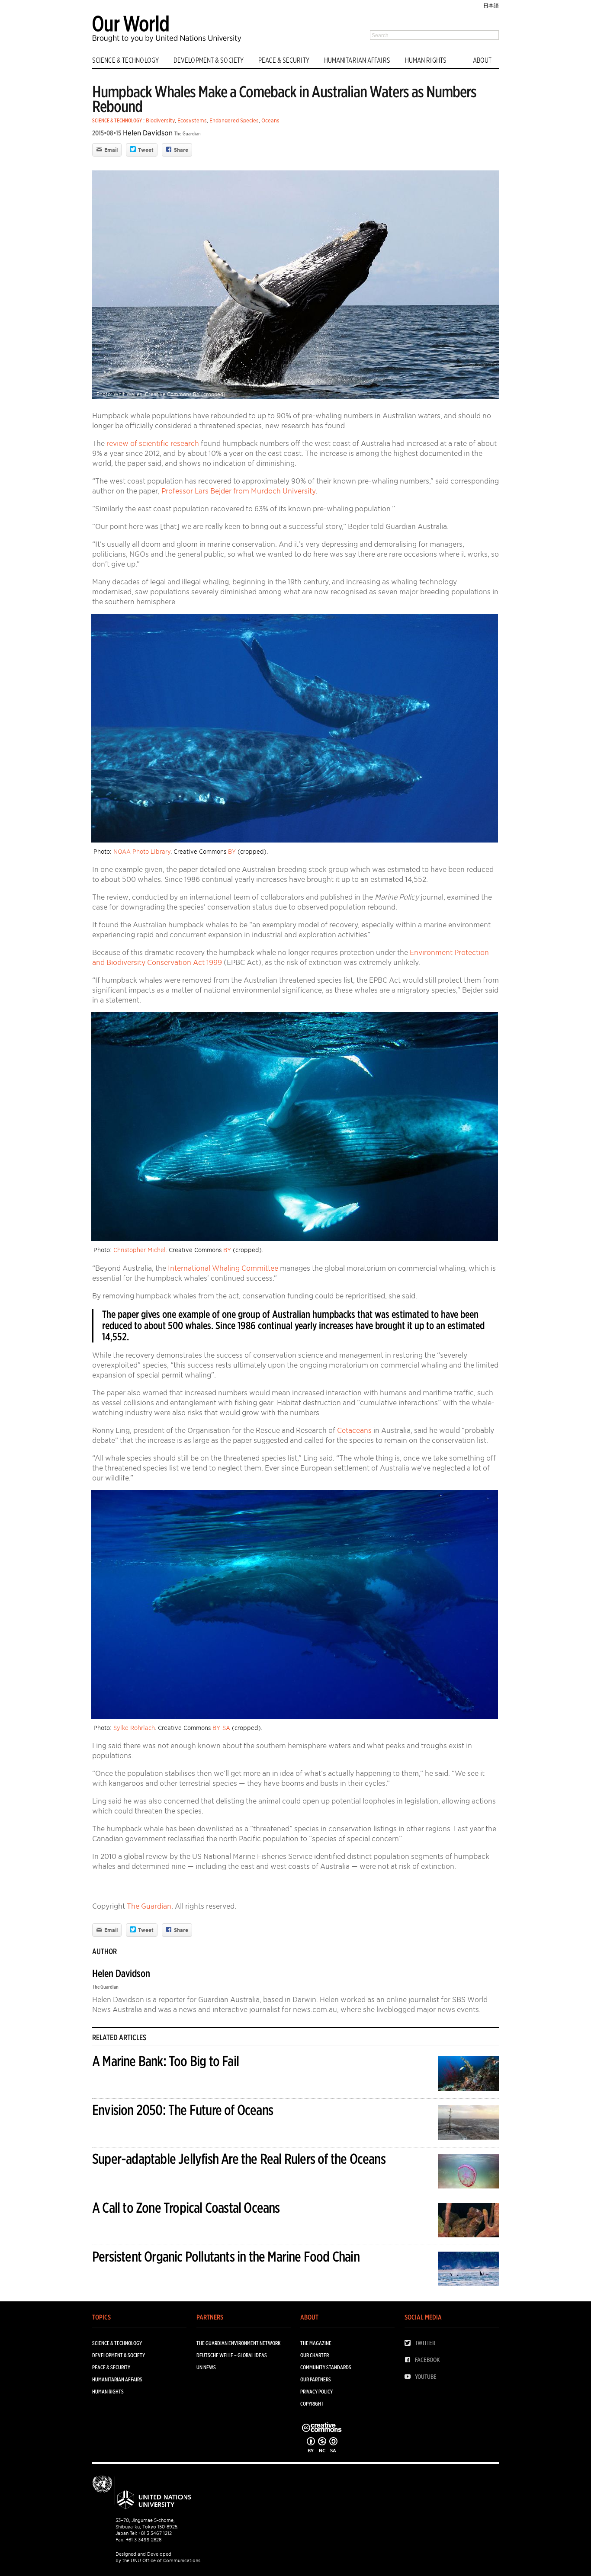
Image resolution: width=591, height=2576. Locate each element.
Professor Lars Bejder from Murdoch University (238, 491)
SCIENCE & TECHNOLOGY (125, 60)
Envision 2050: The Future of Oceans (183, 2110)
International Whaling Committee (223, 1268)
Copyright (312, 2404)
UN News (206, 2367)
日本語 (491, 5)
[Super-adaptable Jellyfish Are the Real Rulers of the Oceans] (469, 2173)
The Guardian (188, 133)
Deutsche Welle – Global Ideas (232, 2355)
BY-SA (221, 1728)
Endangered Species (234, 120)
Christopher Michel (140, 1250)
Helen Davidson (148, 133)
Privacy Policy (316, 2392)
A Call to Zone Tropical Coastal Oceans (186, 2208)
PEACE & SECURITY (284, 60)
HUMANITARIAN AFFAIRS (357, 60)
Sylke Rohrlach (134, 1728)
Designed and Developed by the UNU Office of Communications (158, 2557)
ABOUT (482, 60)
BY (196, 394)
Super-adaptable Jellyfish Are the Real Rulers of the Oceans (239, 2159)
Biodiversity (160, 120)
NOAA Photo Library (142, 852)
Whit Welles (128, 394)
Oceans (270, 120)
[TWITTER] (410, 2343)
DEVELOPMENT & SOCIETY (209, 60)
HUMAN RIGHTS (426, 60)
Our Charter (315, 2355)
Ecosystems (192, 120)
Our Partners (316, 2379)
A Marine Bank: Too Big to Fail (165, 2061)
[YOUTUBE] (410, 2377)
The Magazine (316, 2343)
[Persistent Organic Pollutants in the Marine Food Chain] (469, 2270)
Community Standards (326, 2367)
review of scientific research (153, 443)
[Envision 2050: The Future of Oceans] (469, 2124)
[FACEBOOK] (410, 2360)
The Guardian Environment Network (238, 2343)
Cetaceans (354, 1430)
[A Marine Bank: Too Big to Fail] (469, 2075)
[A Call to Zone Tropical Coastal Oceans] (469, 2222)
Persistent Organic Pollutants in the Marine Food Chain (226, 2257)
